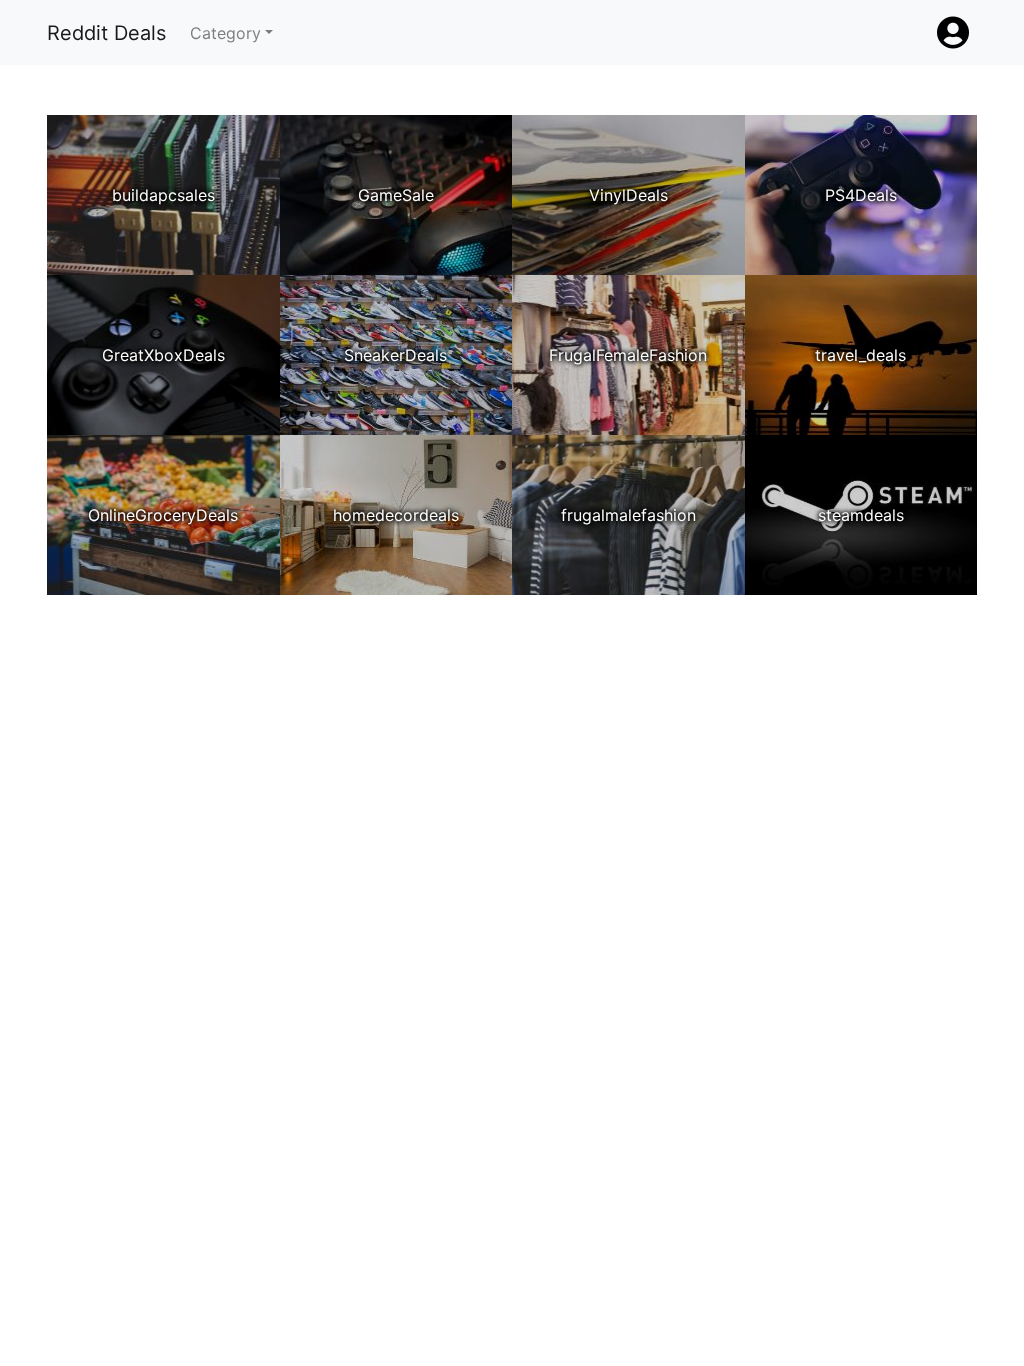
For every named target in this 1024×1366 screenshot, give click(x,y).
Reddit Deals (106, 33)
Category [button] (225, 33)
